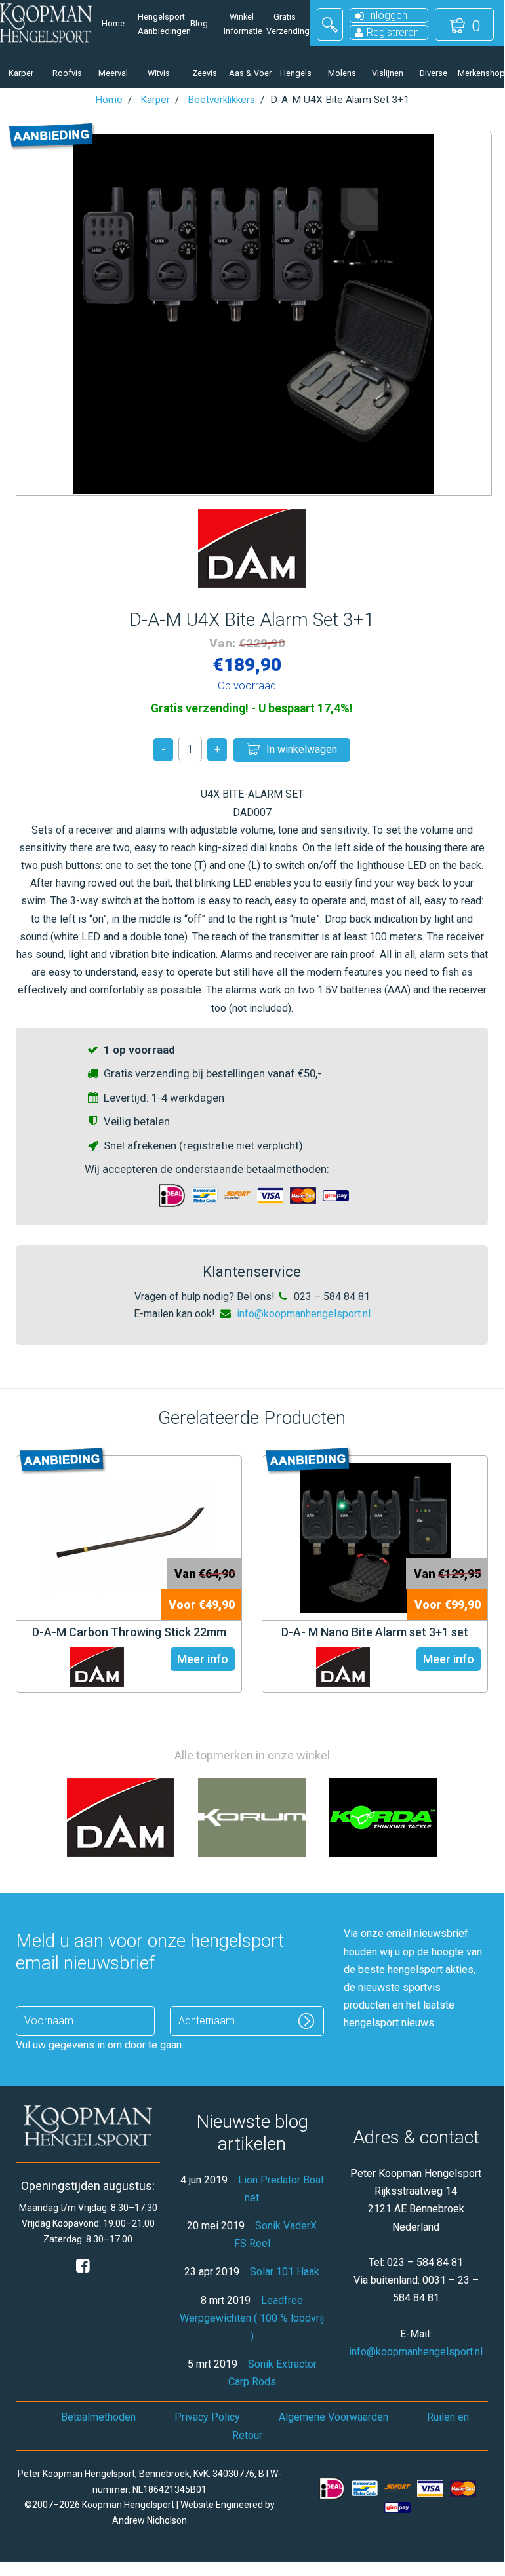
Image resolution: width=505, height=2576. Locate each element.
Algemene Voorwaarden (333, 2417)
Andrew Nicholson (150, 2520)
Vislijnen (388, 73)
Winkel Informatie (242, 24)
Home (113, 23)
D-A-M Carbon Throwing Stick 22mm (129, 1632)
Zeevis (205, 73)
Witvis (159, 73)
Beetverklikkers (221, 100)
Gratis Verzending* (284, 24)
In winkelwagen (302, 749)
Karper (21, 73)
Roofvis (67, 73)
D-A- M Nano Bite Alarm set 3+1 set (375, 1632)
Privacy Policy (207, 2417)
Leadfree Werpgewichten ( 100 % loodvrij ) (252, 2318)
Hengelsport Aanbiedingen (156, 24)
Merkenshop (479, 73)
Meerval (113, 73)
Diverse (434, 73)
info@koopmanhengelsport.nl (304, 1314)
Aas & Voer (250, 73)
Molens (342, 73)
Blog (199, 23)
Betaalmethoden (98, 2417)
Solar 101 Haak (285, 2272)
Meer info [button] (203, 1659)
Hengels (296, 73)
